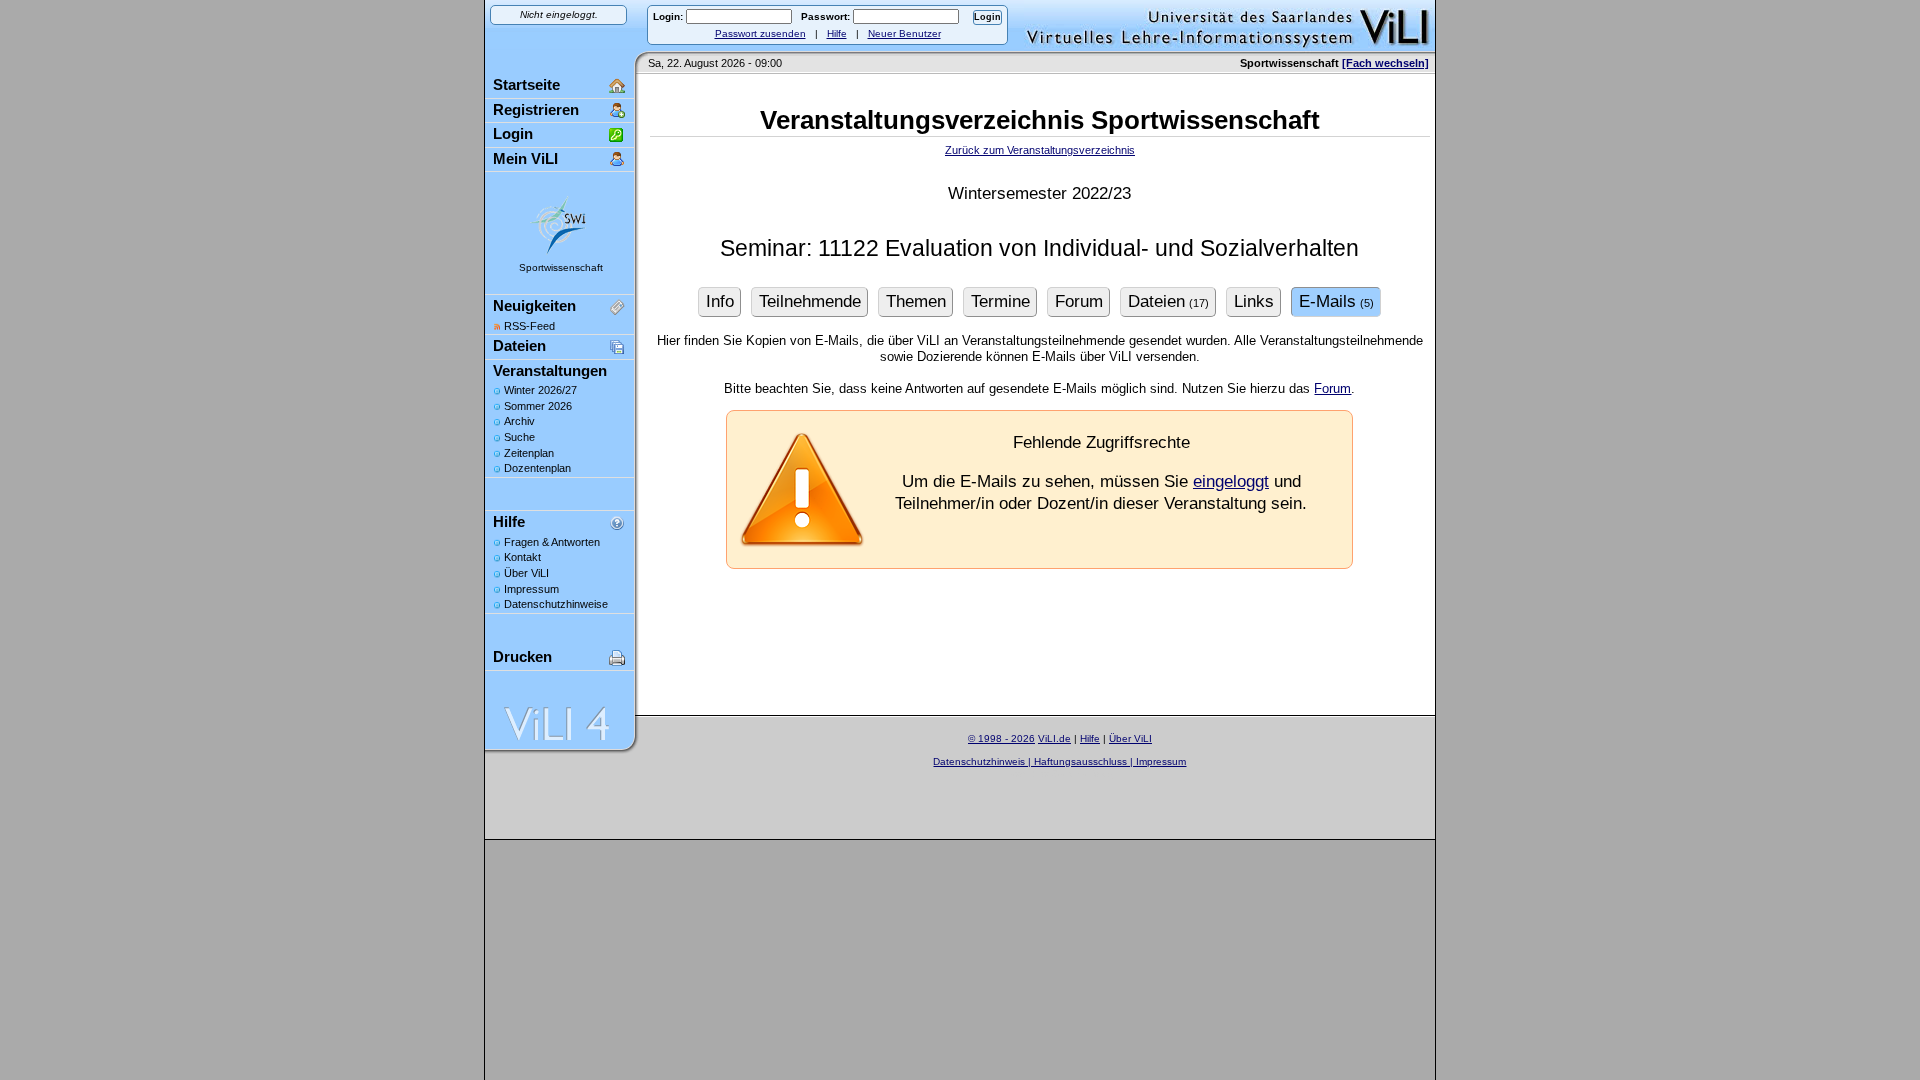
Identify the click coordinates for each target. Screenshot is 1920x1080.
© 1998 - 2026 (1001, 738)
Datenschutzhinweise (556, 604)
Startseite (526, 84)
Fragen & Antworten (552, 542)
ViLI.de (1054, 738)
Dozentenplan (537, 468)
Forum (1332, 388)
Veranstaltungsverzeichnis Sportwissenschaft (1040, 120)
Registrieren (536, 109)
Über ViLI (526, 573)
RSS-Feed (529, 326)
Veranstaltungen (550, 370)
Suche (519, 437)
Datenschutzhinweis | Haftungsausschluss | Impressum (1059, 761)
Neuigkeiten (534, 305)
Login (513, 133)
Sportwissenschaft (561, 267)
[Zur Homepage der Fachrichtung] (559, 253)
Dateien (519, 345)
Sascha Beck (1082, 773)
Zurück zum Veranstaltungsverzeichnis (1040, 150)
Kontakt (522, 557)
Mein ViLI (525, 158)
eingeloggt (1231, 481)
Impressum (531, 589)
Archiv (519, 421)
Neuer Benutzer (904, 33)
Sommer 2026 (538, 406)
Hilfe (837, 33)
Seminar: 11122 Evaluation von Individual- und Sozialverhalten (1039, 248)
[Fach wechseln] (1385, 63)
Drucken (522, 656)
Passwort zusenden (760, 33)
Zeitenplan (529, 453)
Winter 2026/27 (540, 390)
